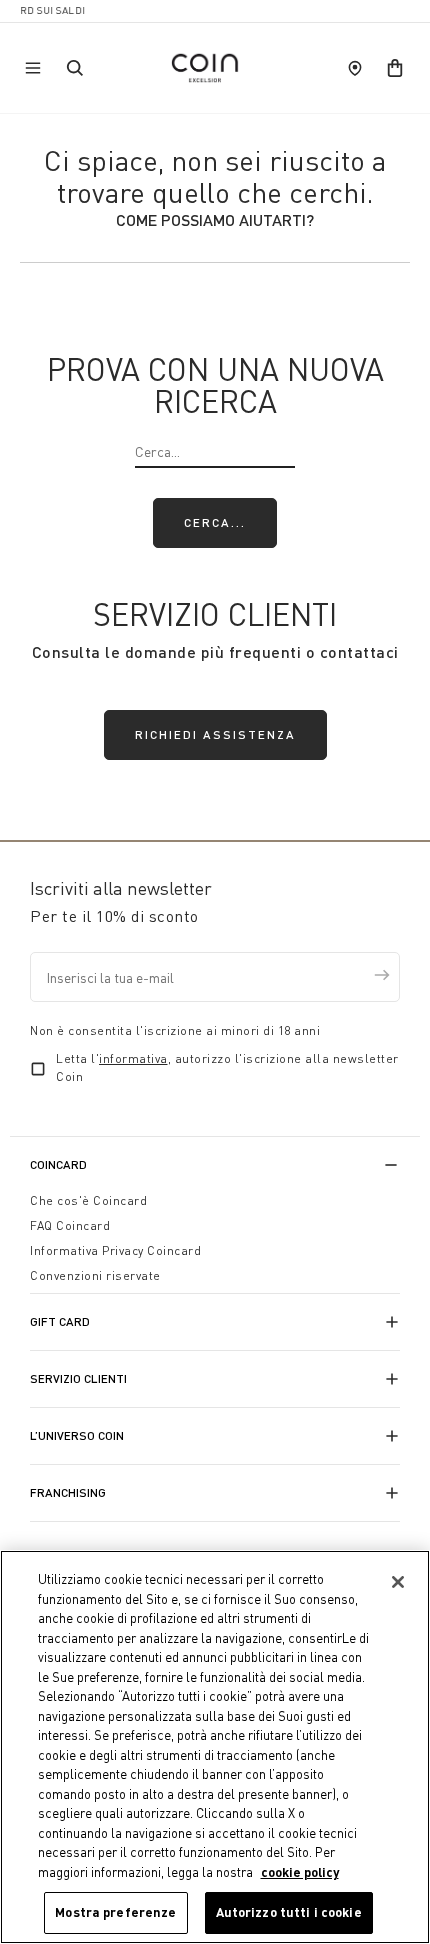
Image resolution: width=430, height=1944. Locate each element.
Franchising (68, 1492)
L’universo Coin (77, 1435)
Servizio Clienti (78, 1378)
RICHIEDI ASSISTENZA (215, 734)
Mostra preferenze (115, 1912)
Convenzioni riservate (95, 1275)
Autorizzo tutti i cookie (289, 1912)
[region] (215, 1747)
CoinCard (58, 1164)
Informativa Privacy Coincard (115, 1250)
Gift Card (60, 1321)
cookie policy (300, 1872)
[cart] (395, 68)
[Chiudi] (398, 1582)
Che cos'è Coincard (88, 1200)
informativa (133, 1058)
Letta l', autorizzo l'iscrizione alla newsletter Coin (227, 1067)
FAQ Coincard (70, 1225)
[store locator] (355, 68)
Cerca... (215, 522)
